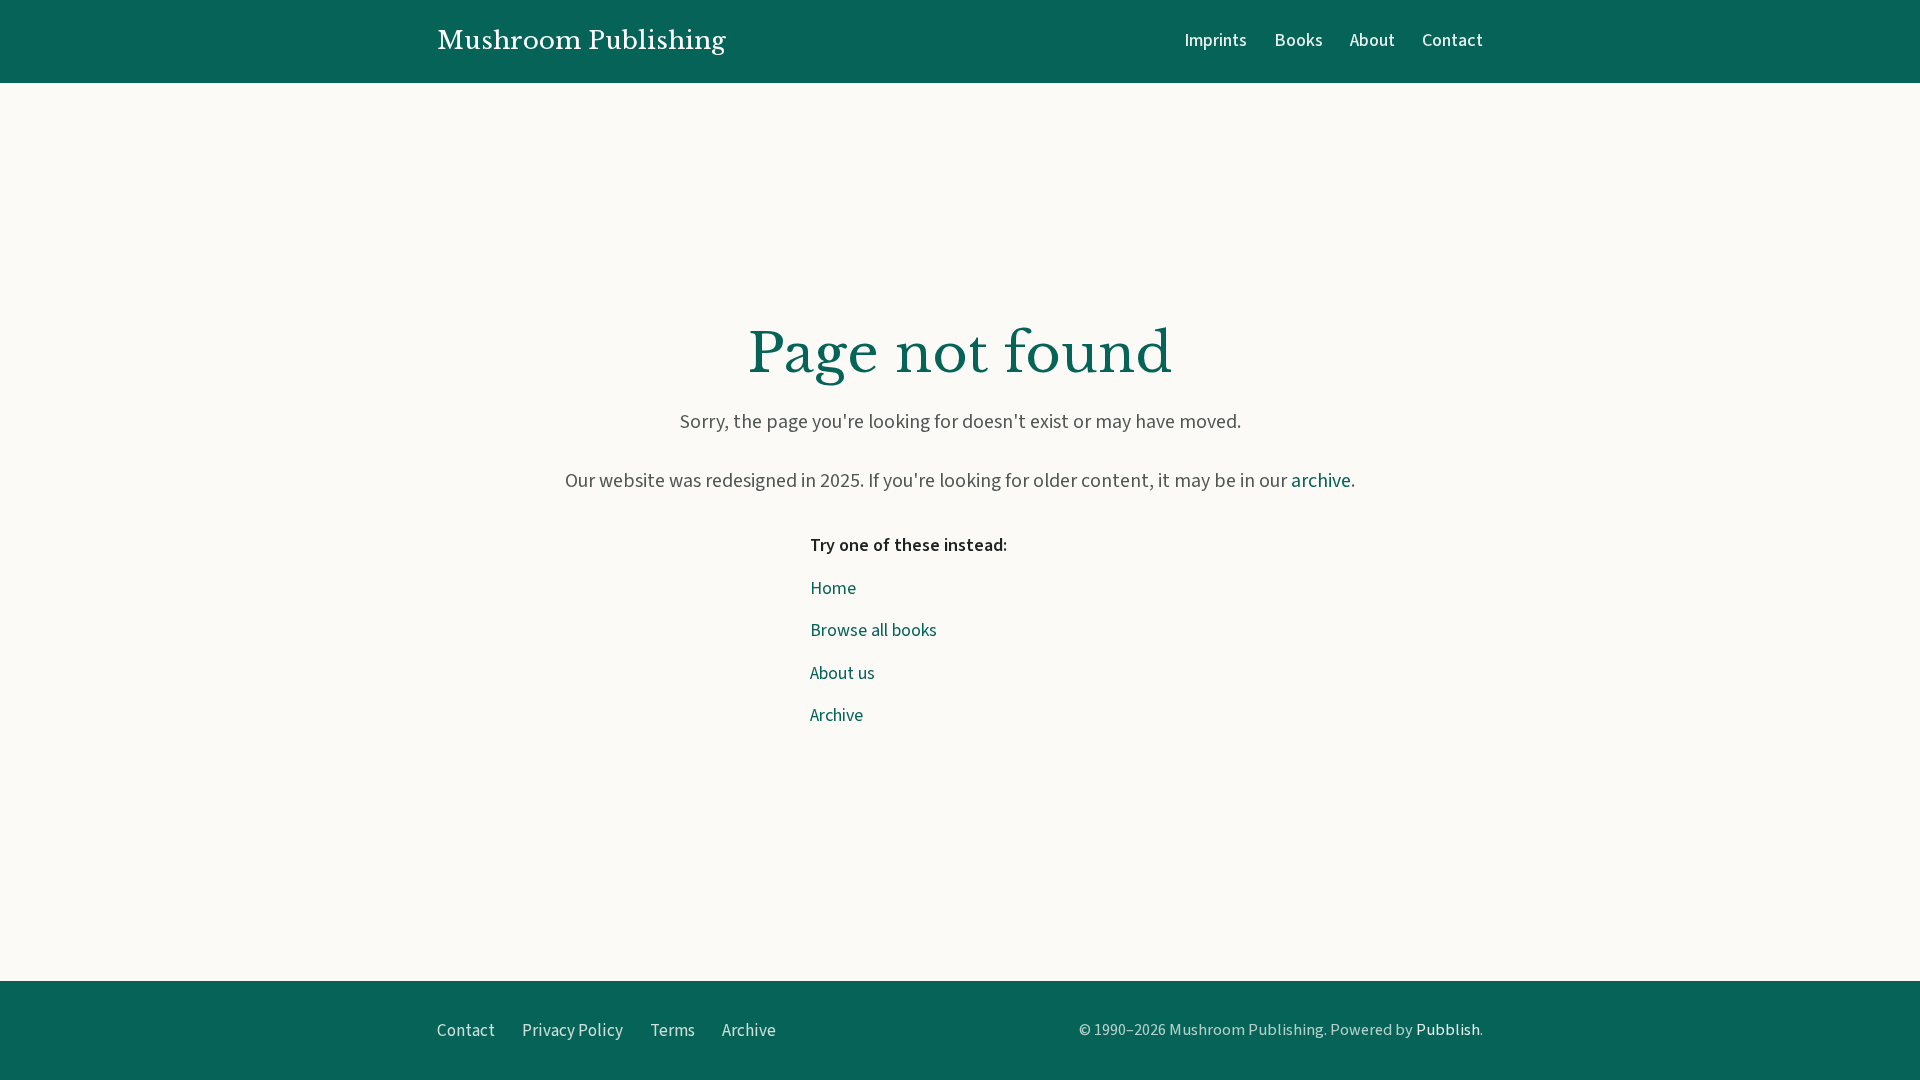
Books (1298, 40)
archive (1321, 481)
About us (842, 673)
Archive (836, 715)
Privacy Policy (572, 1030)
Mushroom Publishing (581, 40)
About (1372, 40)
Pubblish (1448, 1029)
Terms (672, 1030)
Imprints (1215, 40)
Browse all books (873, 630)
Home (833, 588)
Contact (1452, 40)
